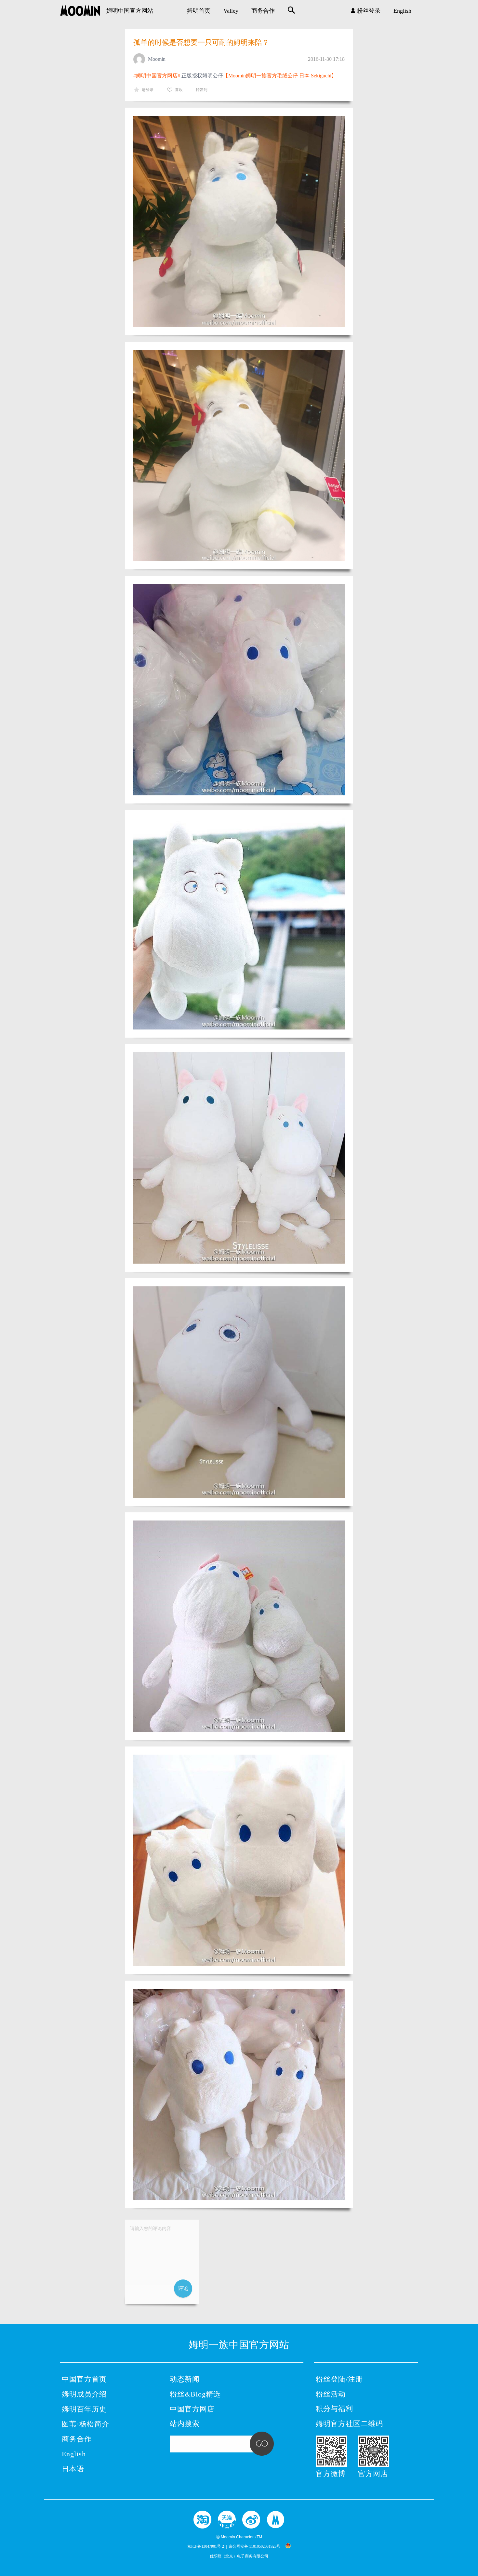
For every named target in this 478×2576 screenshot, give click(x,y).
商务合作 (263, 11)
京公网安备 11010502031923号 (254, 2546)
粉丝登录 (369, 11)
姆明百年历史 (84, 2409)
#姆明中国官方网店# (157, 76)
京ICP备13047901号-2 (206, 2546)
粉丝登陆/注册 (339, 2379)
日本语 (73, 2469)
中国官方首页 (84, 2379)
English (402, 11)
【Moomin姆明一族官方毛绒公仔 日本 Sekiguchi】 (280, 76)
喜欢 (179, 90)
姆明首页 (199, 11)
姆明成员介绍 (84, 2394)
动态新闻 (185, 2379)
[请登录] (162, 2262)
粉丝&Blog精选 (195, 2394)
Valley (231, 11)
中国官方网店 (192, 2409)
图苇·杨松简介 (86, 2424)
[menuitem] (199, 11)
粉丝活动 (331, 2394)
